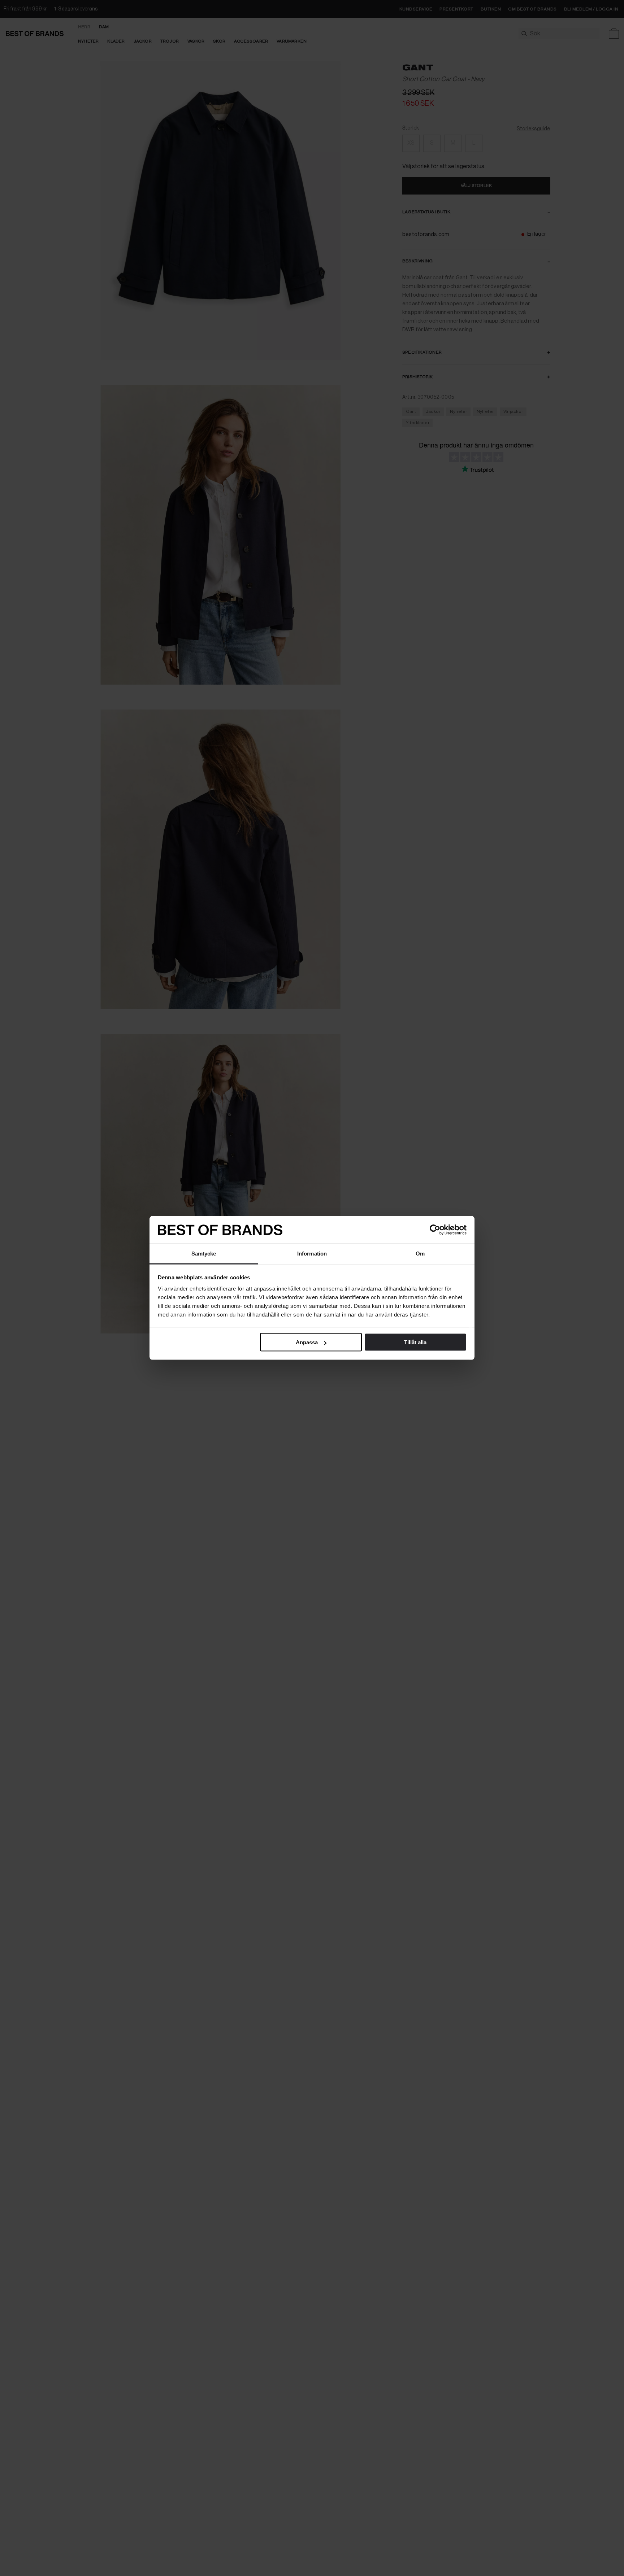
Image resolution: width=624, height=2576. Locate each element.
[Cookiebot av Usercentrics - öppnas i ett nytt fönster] (435, 1230)
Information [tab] (312, 1254)
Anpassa (307, 1342)
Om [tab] (420, 1254)
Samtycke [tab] (204, 1254)
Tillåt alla (415, 1342)
